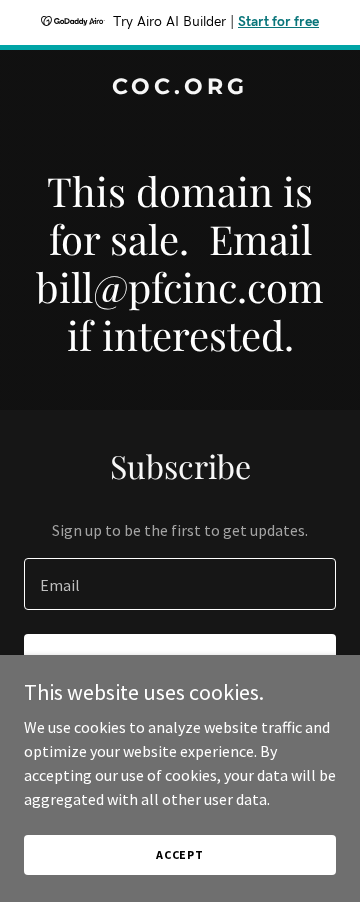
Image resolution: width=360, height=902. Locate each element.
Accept (180, 854)
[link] (180, 88)
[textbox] (180, 584)
